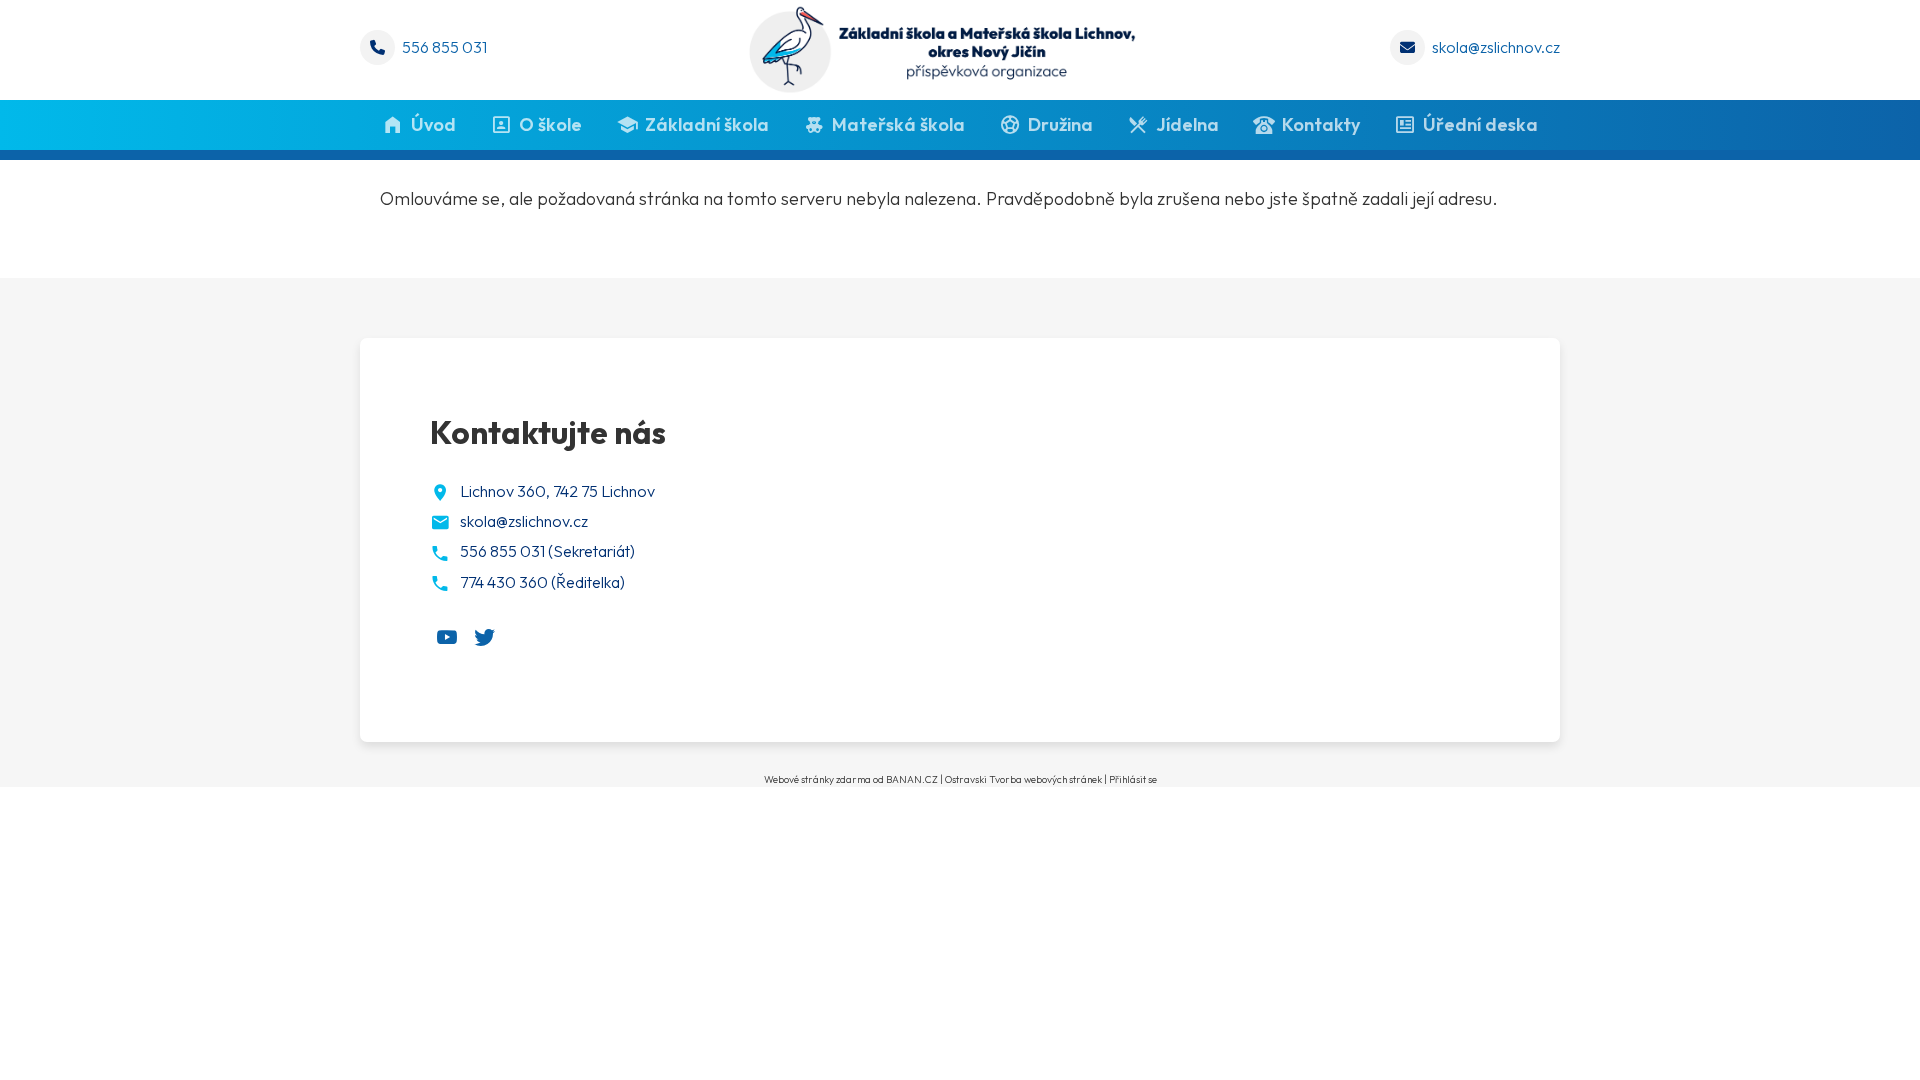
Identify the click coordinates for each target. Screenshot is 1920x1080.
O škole (550, 124)
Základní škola (707, 124)
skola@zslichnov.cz (1496, 47)
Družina (1060, 124)
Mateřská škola (898, 124)
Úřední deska (1480, 124)
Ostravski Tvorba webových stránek (1023, 779)
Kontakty (1321, 124)
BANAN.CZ (912, 779)
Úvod (433, 124)
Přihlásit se (1133, 779)
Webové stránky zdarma (817, 779)
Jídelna (1187, 124)
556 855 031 (444, 47)
